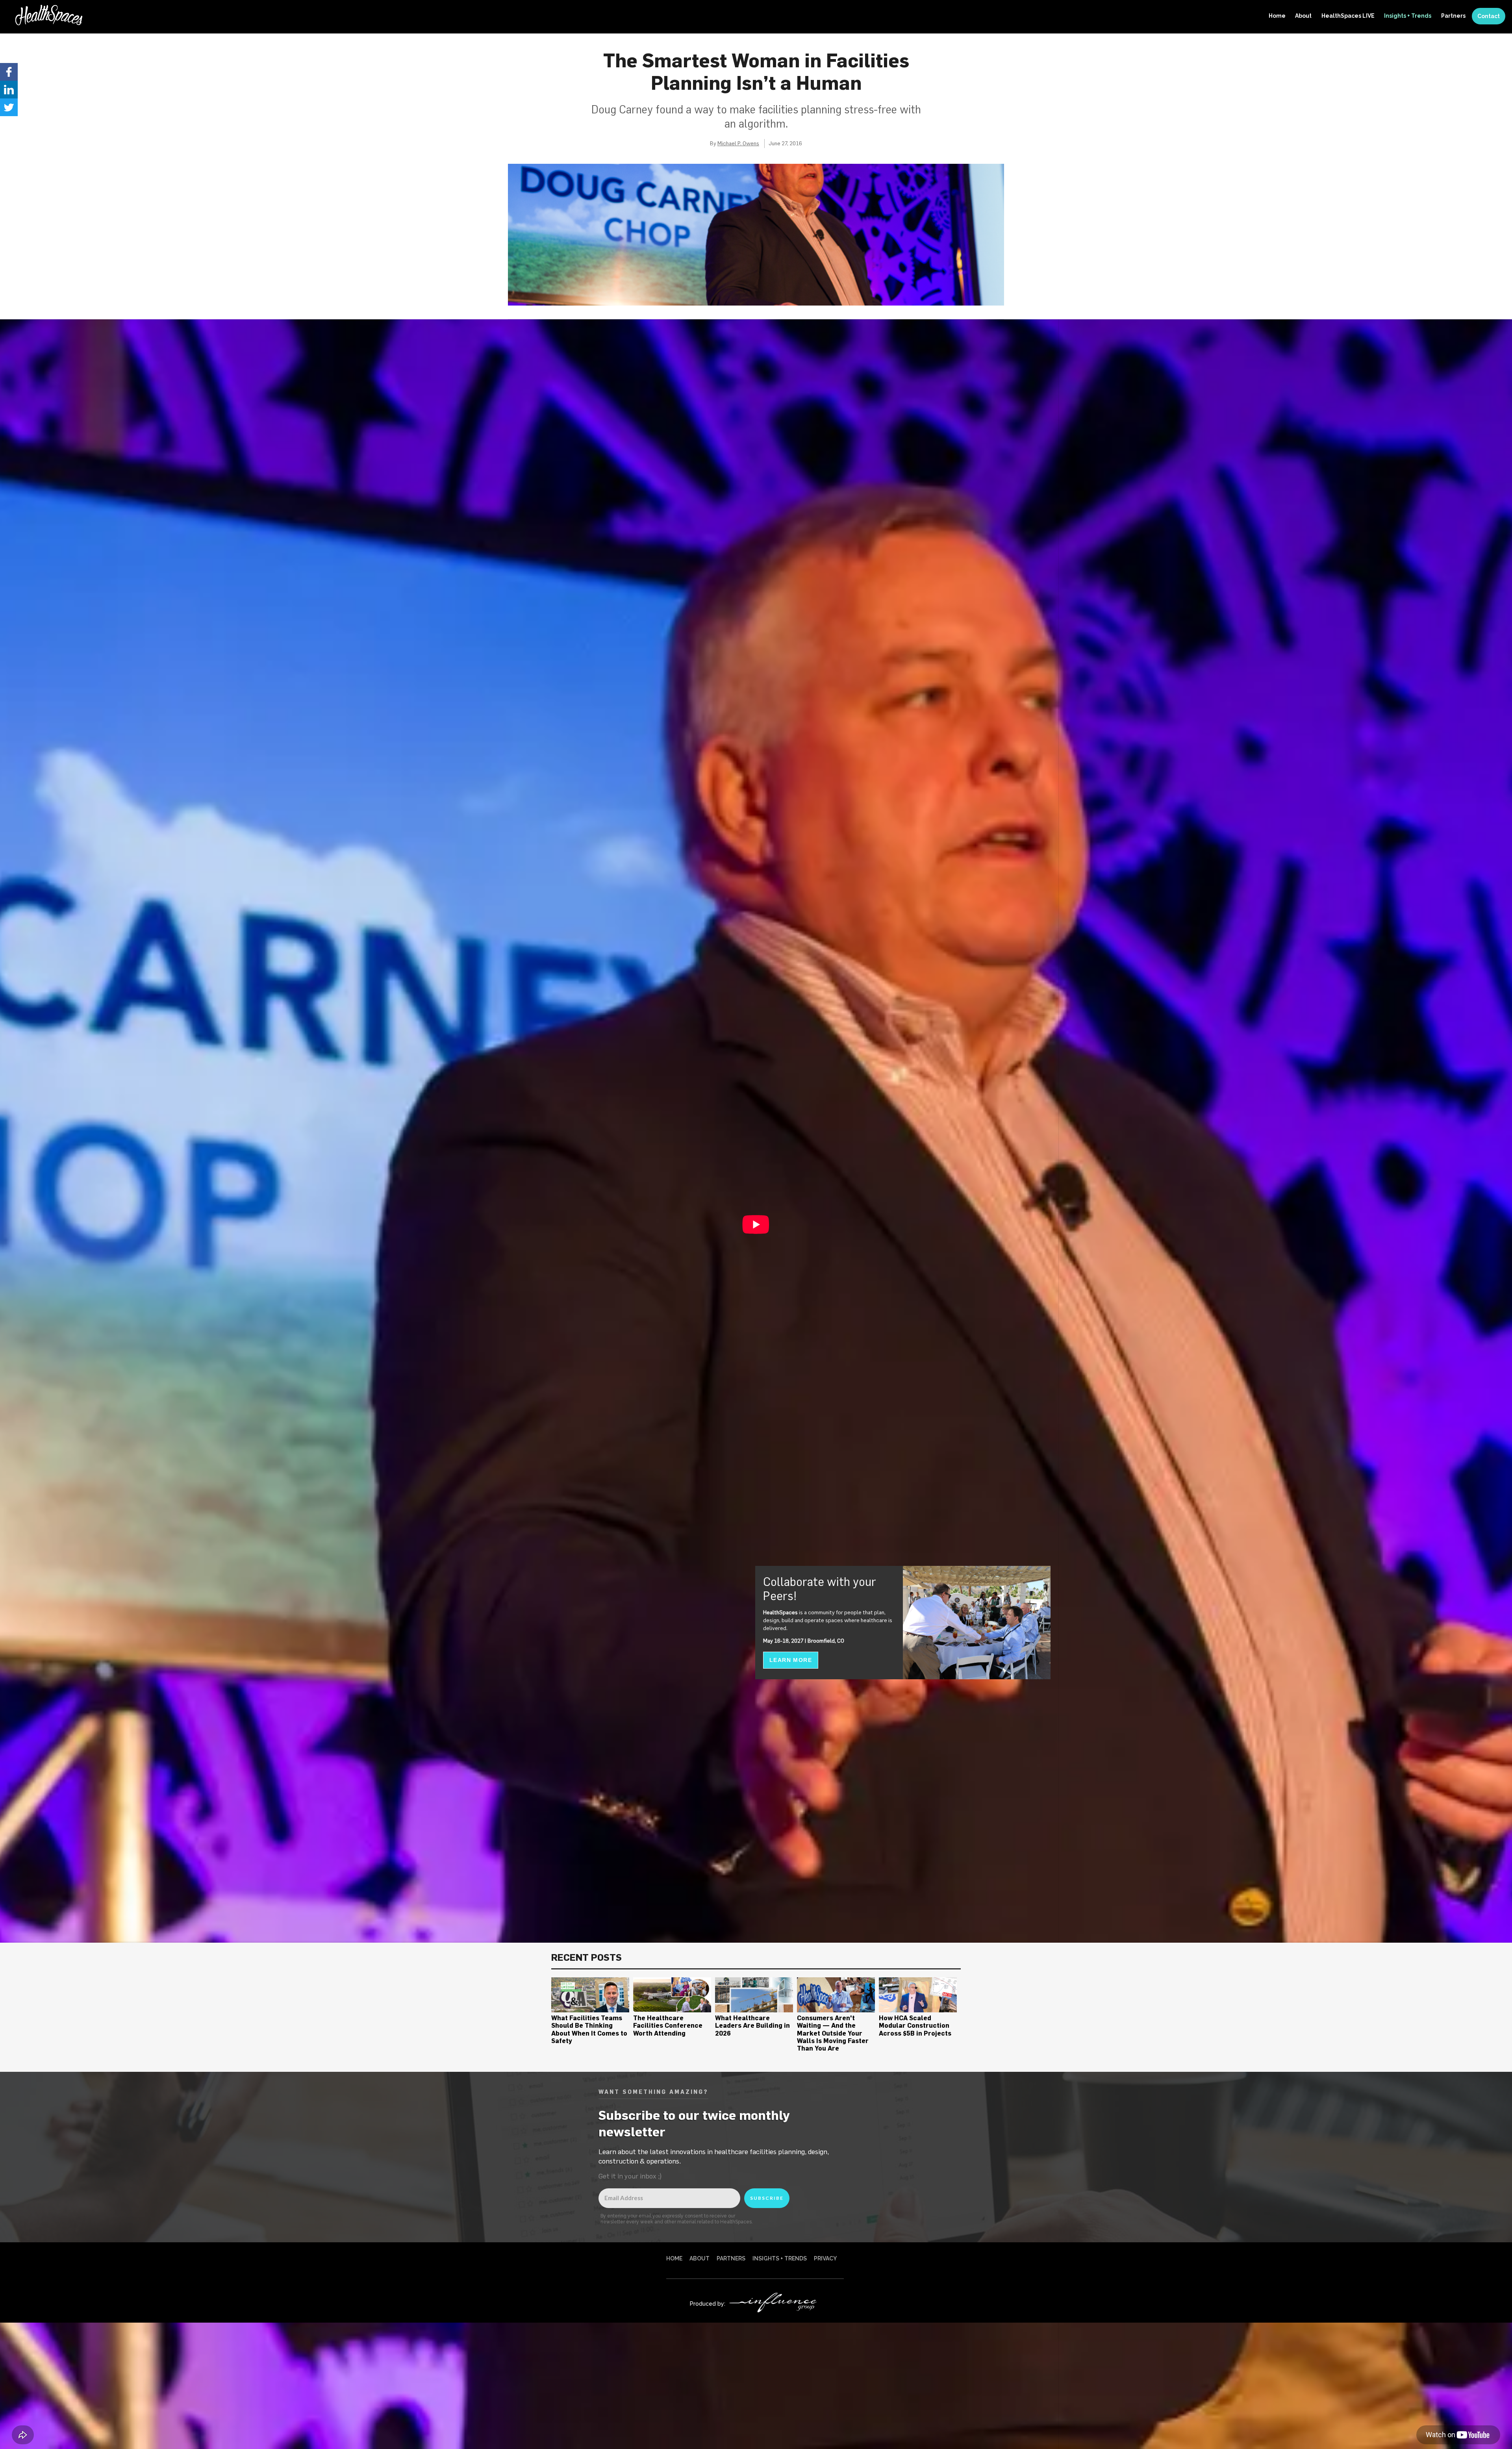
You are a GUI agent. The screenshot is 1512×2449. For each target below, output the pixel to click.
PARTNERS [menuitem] (731, 2258)
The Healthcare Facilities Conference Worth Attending (668, 2025)
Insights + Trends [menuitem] (1408, 16)
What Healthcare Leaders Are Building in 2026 (752, 2025)
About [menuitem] (1303, 16)
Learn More (791, 1660)
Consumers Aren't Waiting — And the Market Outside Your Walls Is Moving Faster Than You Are (833, 2033)
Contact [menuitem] (1489, 16)
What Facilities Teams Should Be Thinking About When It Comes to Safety (589, 2029)
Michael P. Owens (738, 143)
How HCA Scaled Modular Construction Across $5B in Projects (915, 2025)
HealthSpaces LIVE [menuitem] (1348, 16)
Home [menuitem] (1277, 16)
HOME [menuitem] (674, 2258)
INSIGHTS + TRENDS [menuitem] (780, 2258)
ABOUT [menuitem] (699, 2258)
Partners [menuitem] (1453, 16)
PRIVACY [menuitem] (825, 2258)
